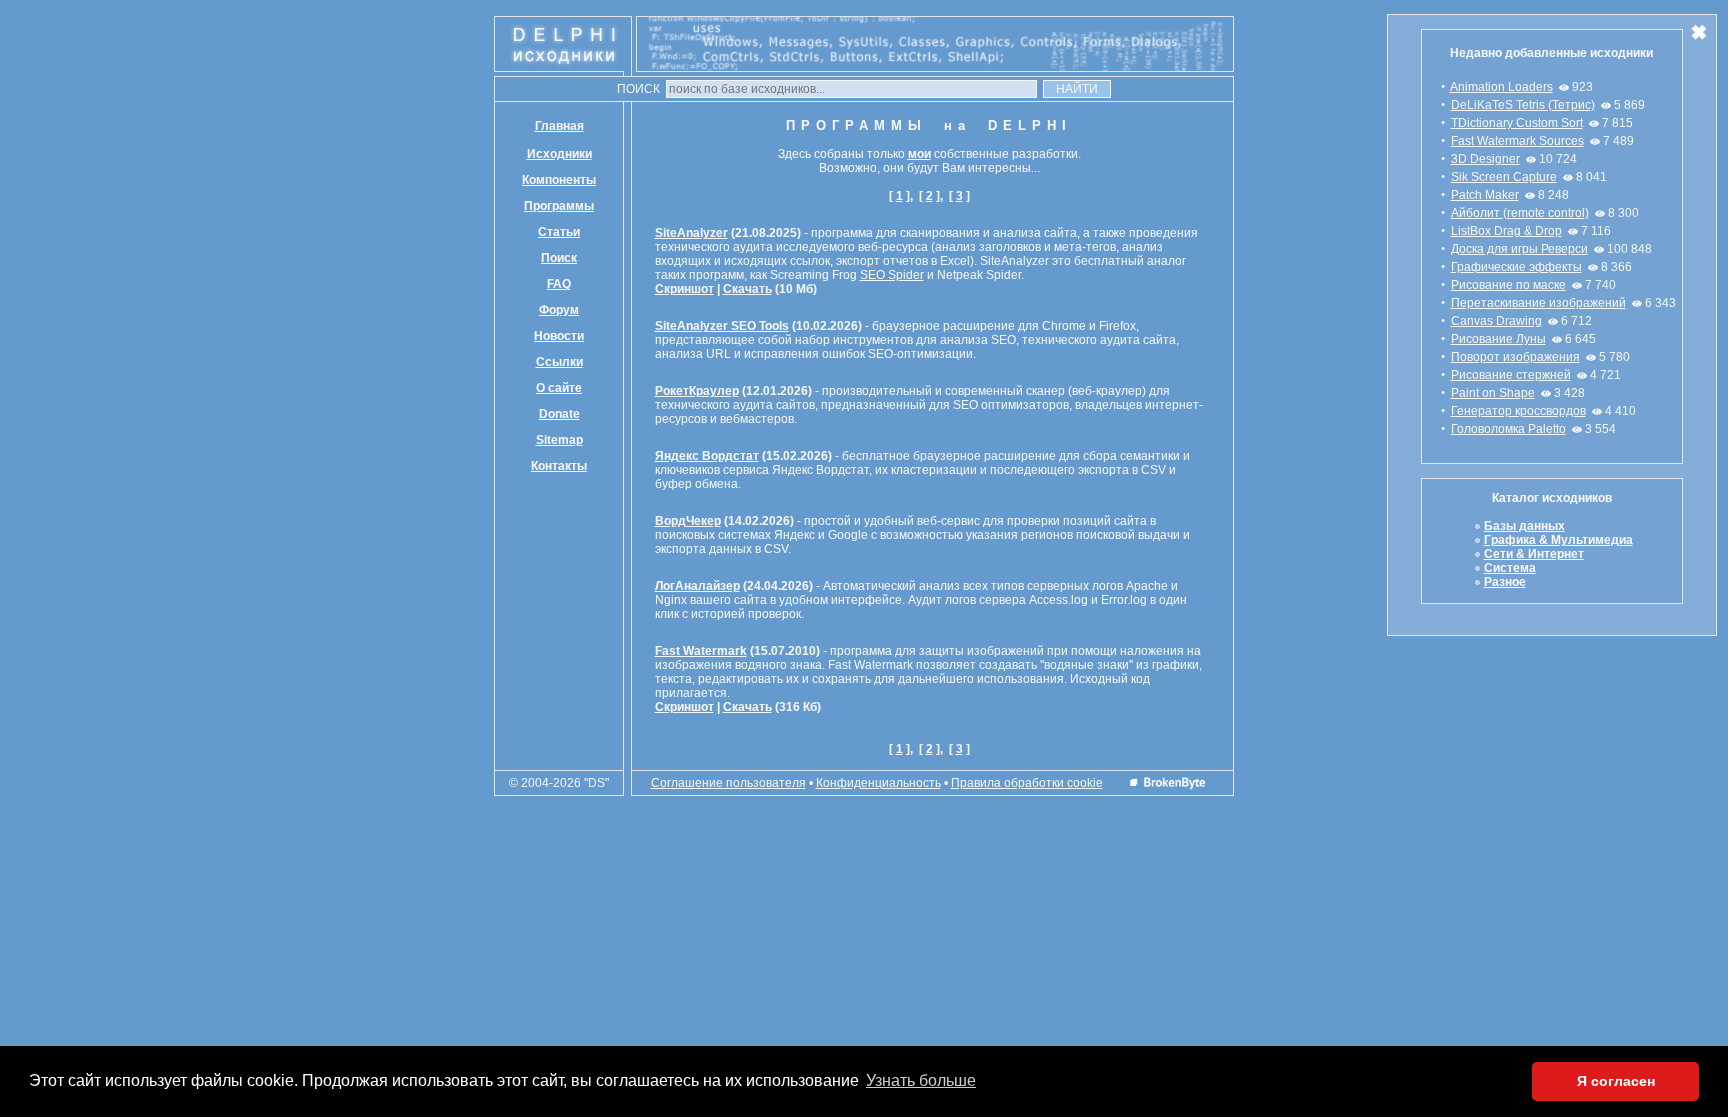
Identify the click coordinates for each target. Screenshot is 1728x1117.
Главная (559, 126)
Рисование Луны (1498, 339)
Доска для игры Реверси (1519, 249)
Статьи (559, 232)
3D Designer (1485, 159)
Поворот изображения (1515, 357)
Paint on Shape (1493, 393)
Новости (559, 336)
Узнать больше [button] (921, 1080)
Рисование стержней (1511, 375)
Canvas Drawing (1496, 321)
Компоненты (559, 180)
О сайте (559, 388)
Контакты (559, 466)
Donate (559, 414)
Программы (559, 206)
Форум (559, 310)
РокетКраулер (697, 391)
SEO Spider (892, 275)
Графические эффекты (1516, 267)
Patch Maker (1485, 195)
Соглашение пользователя (728, 783)
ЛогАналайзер (697, 586)
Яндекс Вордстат (707, 456)
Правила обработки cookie (1027, 783)
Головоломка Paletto (1508, 429)
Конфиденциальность (878, 783)
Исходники (559, 154)
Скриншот (684, 289)
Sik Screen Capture (1504, 177)
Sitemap (559, 440)
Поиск (559, 258)
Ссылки (559, 362)
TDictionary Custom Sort (1517, 123)
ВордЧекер (688, 521)
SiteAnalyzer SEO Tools (722, 326)
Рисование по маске (1508, 285)
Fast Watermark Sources (1517, 141)
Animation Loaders (1501, 87)
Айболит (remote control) (1520, 213)
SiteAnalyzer (691, 233)
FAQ (559, 284)
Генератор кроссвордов (1518, 411)
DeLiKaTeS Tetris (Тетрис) (1523, 105)
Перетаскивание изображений (1538, 303)
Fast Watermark (701, 651)
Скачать (747, 289)
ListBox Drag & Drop (1506, 231)
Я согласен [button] (1616, 1081)
